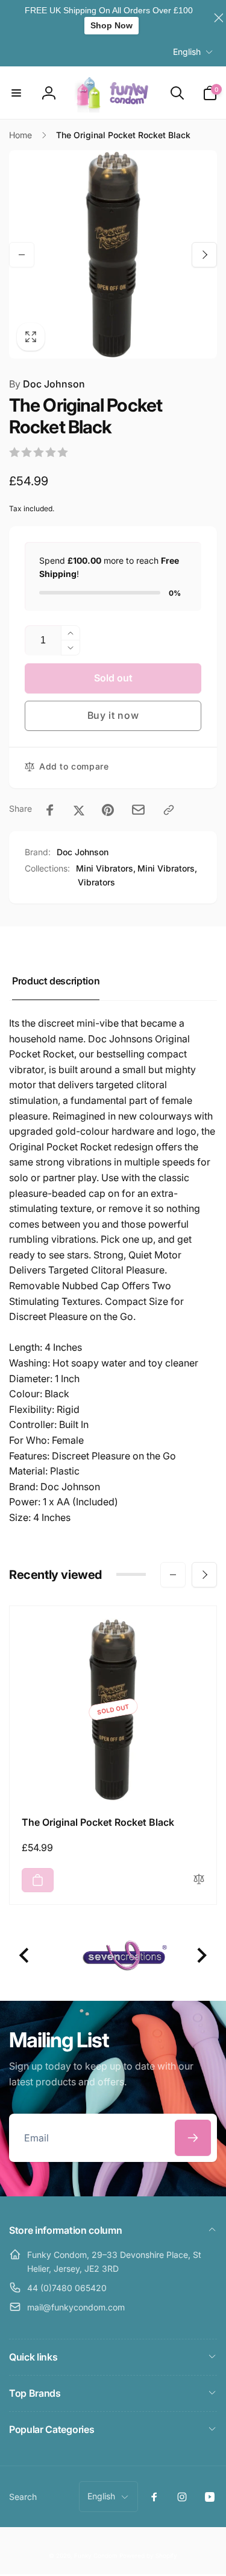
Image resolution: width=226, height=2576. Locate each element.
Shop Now (111, 25)
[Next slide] (201, 1956)
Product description (56, 981)
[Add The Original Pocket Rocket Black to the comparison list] (199, 1880)
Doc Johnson (47, 384)
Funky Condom (96, 2555)
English (187, 52)
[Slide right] (204, 255)
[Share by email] (138, 810)
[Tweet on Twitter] (79, 810)
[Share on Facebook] (50, 810)
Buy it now (113, 715)
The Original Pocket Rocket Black (98, 1822)
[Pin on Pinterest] (108, 810)
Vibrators (96, 882)
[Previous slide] (25, 1956)
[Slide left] (22, 255)
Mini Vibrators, (106, 868)
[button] (16, 93)
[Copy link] (169, 810)
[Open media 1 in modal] (113, 254)
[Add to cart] (38, 1880)
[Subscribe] (193, 2138)
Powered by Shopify (148, 2555)
